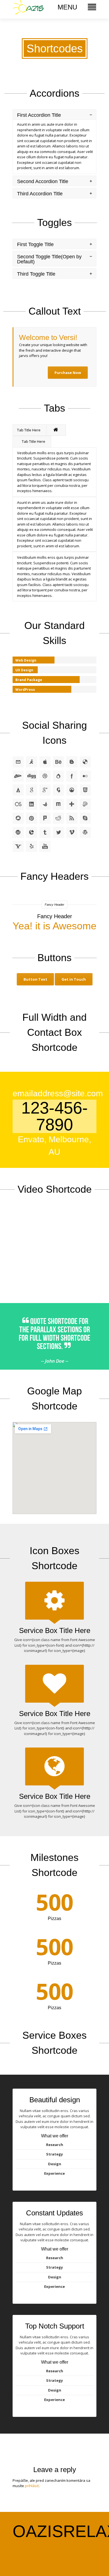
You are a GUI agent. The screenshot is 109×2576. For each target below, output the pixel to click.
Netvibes (72, 804)
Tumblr (45, 832)
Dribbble (45, 776)
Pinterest (32, 818)
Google (32, 790)
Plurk (45, 818)
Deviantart (18, 776)
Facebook (72, 776)
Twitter (58, 832)
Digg (32, 776)
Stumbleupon (18, 832)
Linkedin (32, 804)
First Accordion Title (39, 115)
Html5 (85, 790)
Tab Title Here (29, 430)
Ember (58, 776)
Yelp (32, 846)
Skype (85, 818)
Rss (72, 818)
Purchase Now (68, 373)
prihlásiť (32, 2486)
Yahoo (18, 846)
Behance (58, 762)
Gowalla (58, 790)
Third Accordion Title (40, 194)
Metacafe (45, 804)
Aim (32, 762)
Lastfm (18, 804)
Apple (45, 762)
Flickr (85, 776)
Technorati (32, 832)
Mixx (58, 804)
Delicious (85, 762)
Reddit (58, 818)
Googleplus (45, 790)
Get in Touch (74, 979)
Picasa (18, 818)
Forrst (18, 790)
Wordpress (85, 832)
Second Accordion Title (43, 181)
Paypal (85, 804)
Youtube (45, 846)
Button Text (35, 979)
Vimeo (72, 832)
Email (18, 762)
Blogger (72, 762)
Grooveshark (72, 790)
